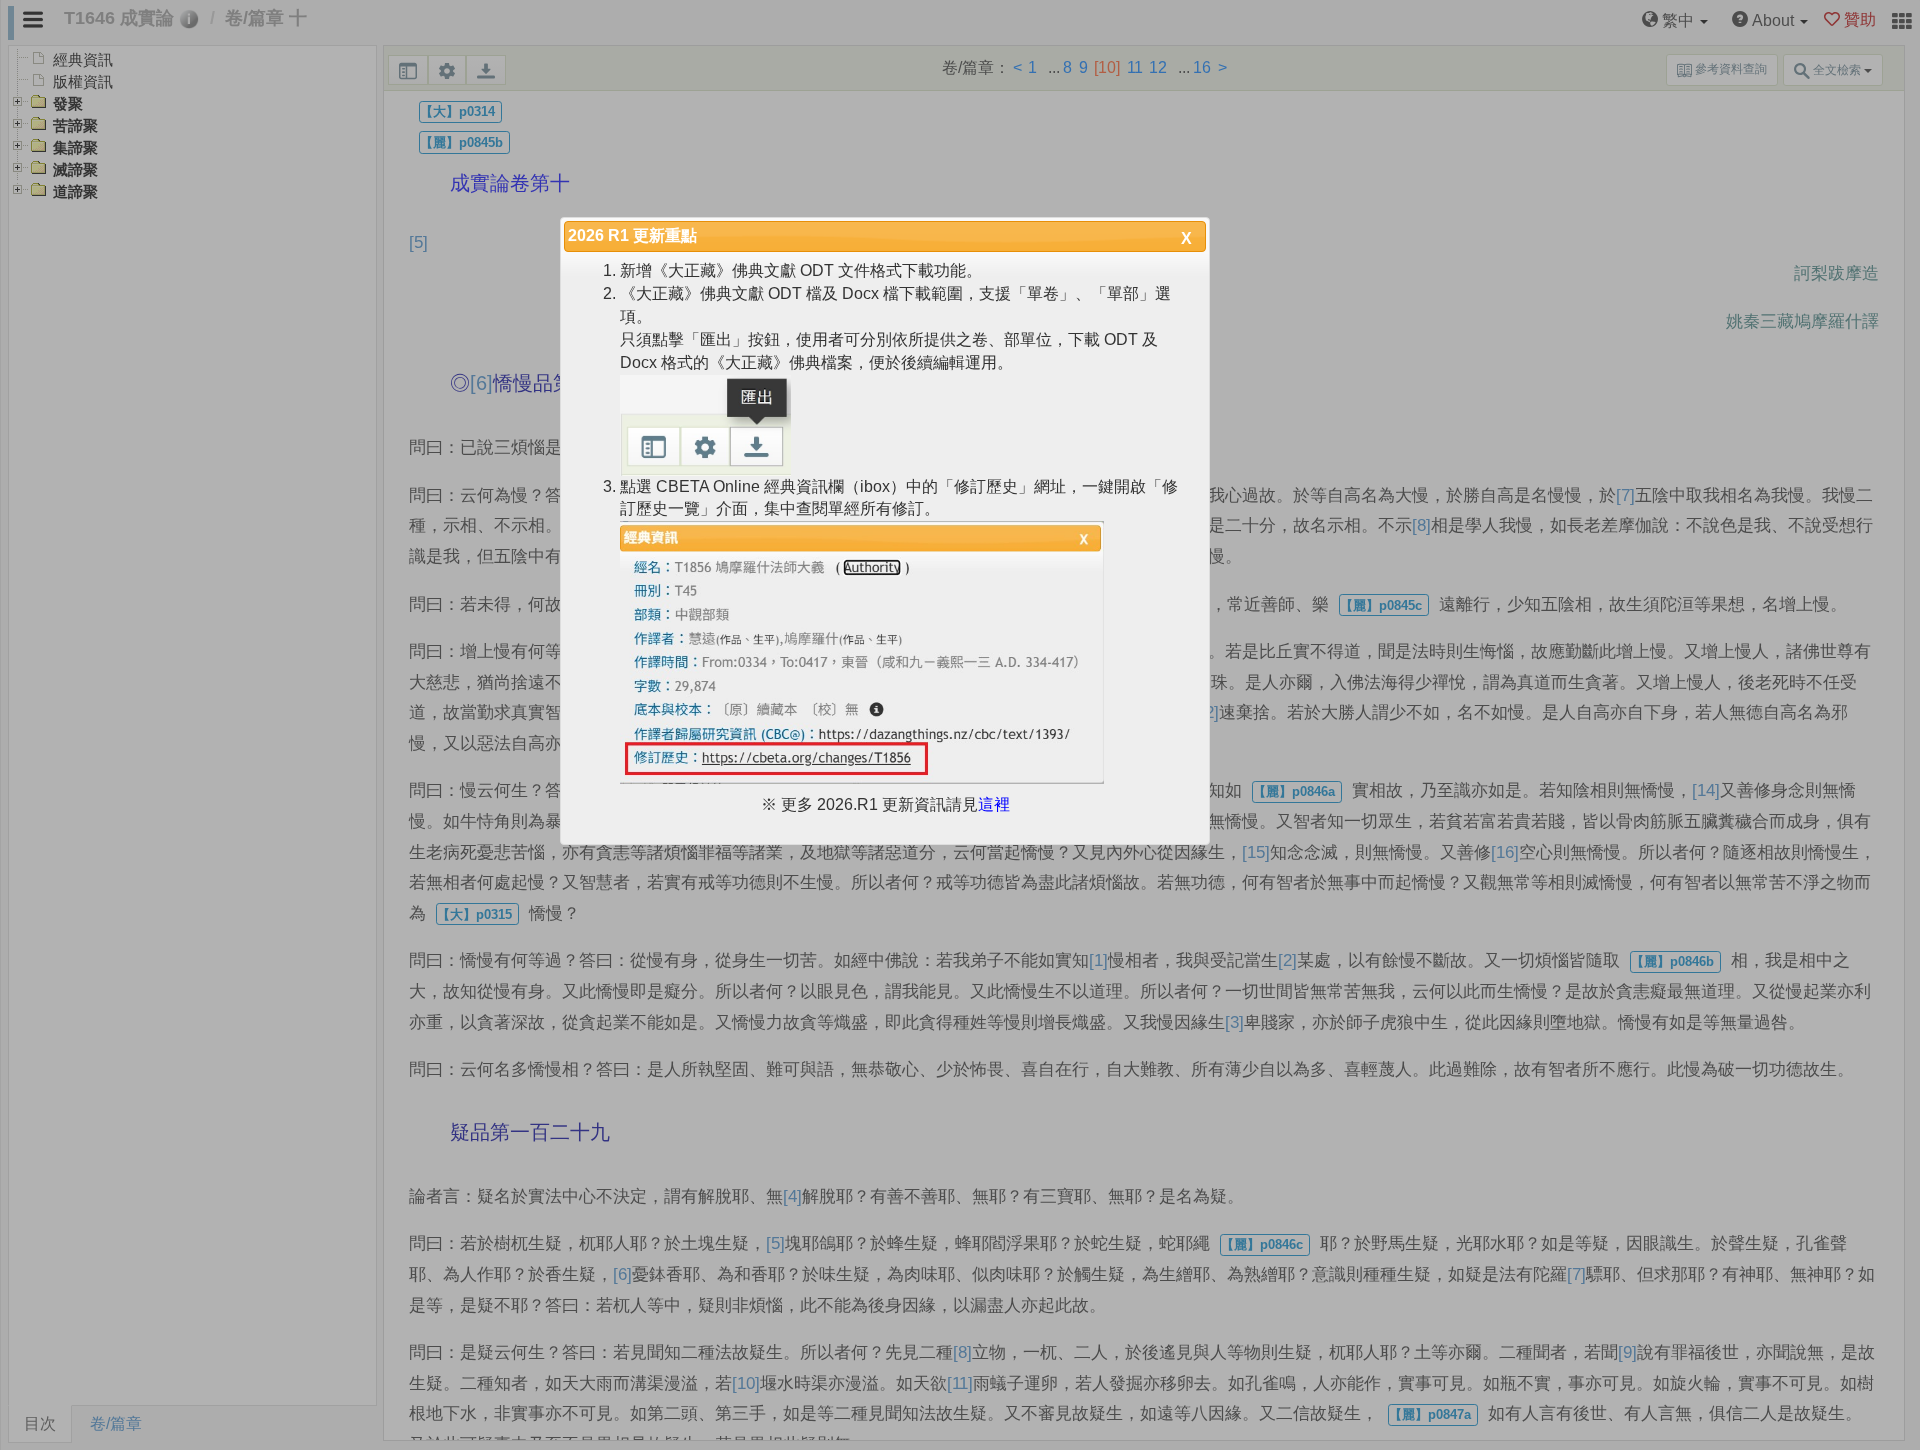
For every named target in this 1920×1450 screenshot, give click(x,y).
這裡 (994, 804)
